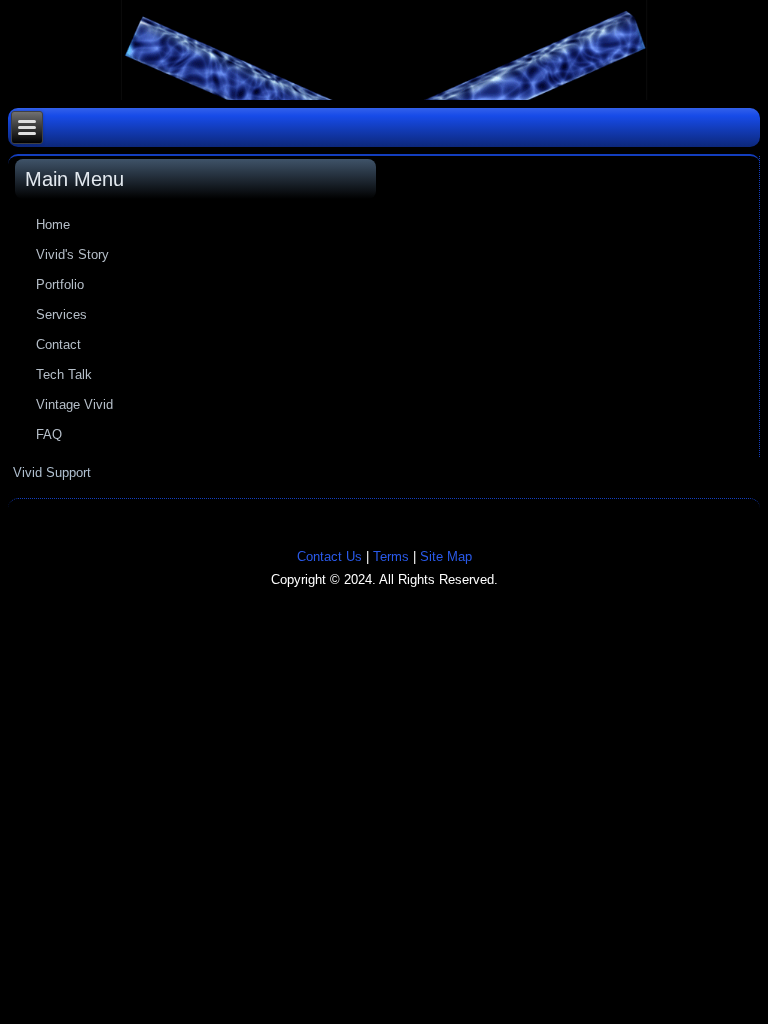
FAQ (49, 434)
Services (61, 314)
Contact (58, 344)
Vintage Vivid (74, 404)
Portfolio (60, 284)
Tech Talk (64, 374)
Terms (391, 556)
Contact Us (329, 556)
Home (53, 224)
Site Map (446, 556)
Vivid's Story (72, 254)
